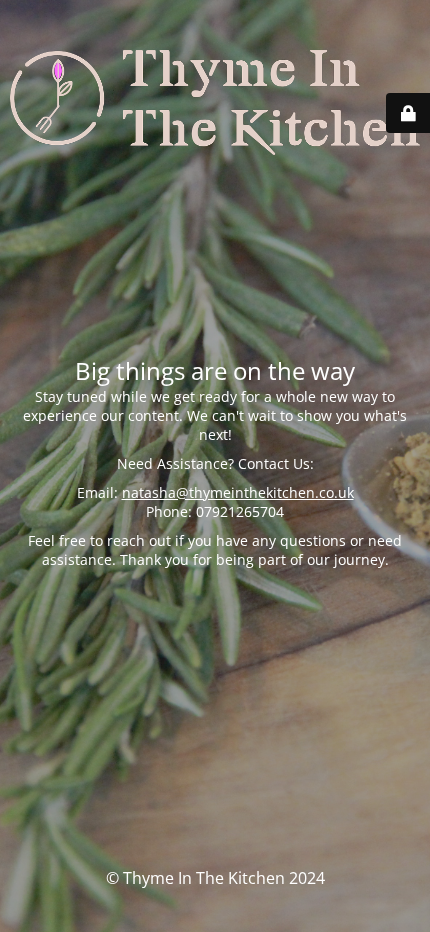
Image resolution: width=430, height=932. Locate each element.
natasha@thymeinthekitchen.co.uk (238, 492)
